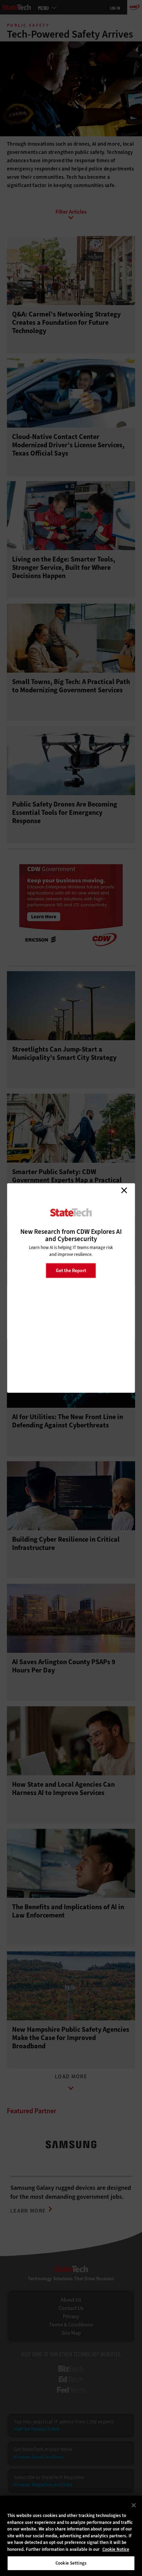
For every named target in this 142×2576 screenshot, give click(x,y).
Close (124, 1190)
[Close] (134, 2505)
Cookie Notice (116, 2549)
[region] (71, 2536)
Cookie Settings (71, 2563)
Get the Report (71, 1270)
